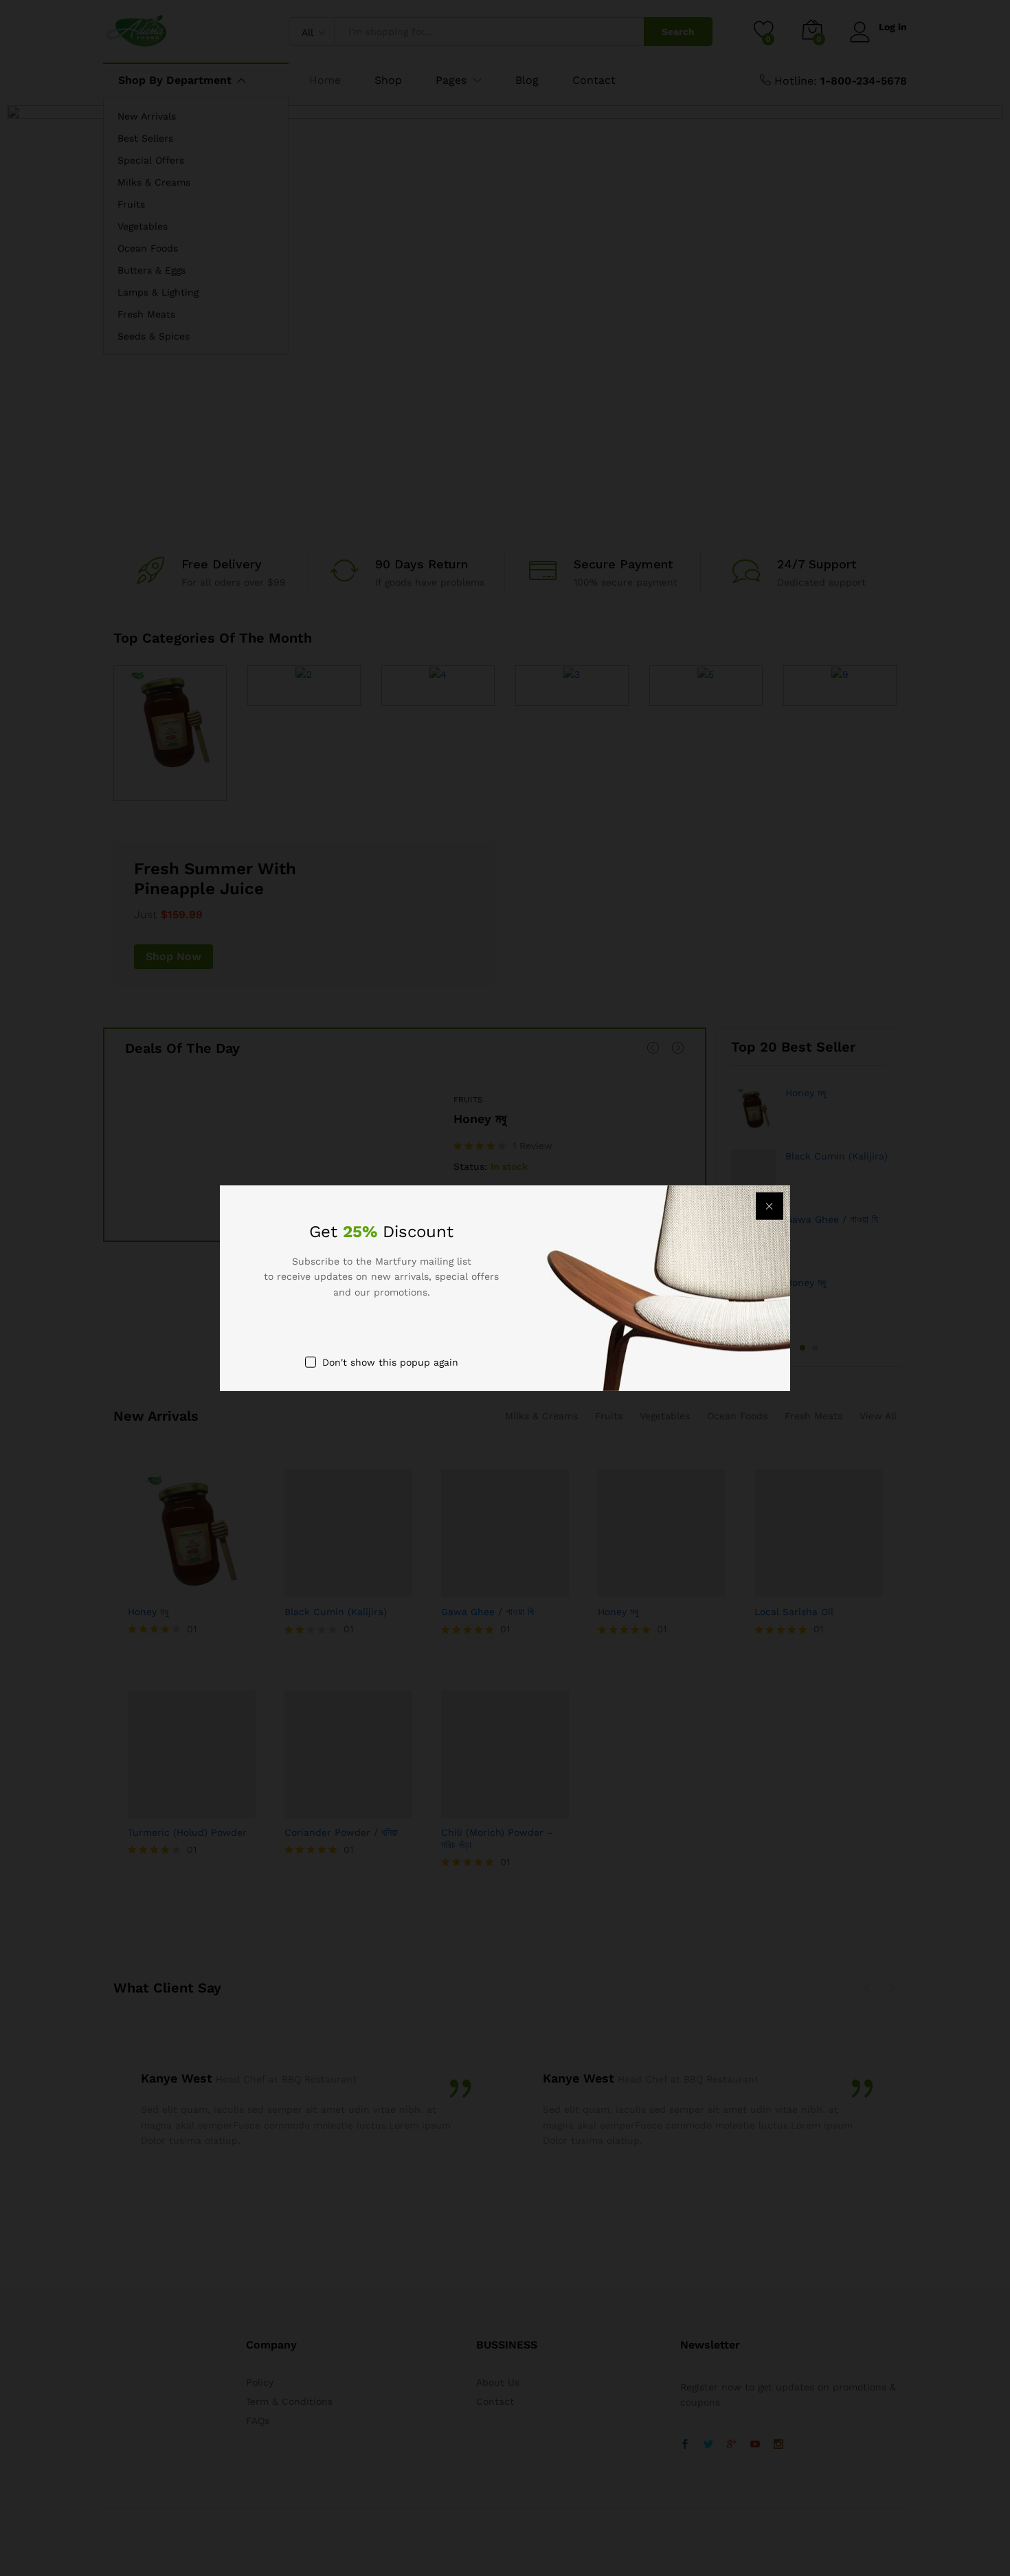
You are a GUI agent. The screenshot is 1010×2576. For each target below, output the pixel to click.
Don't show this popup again (390, 1362)
